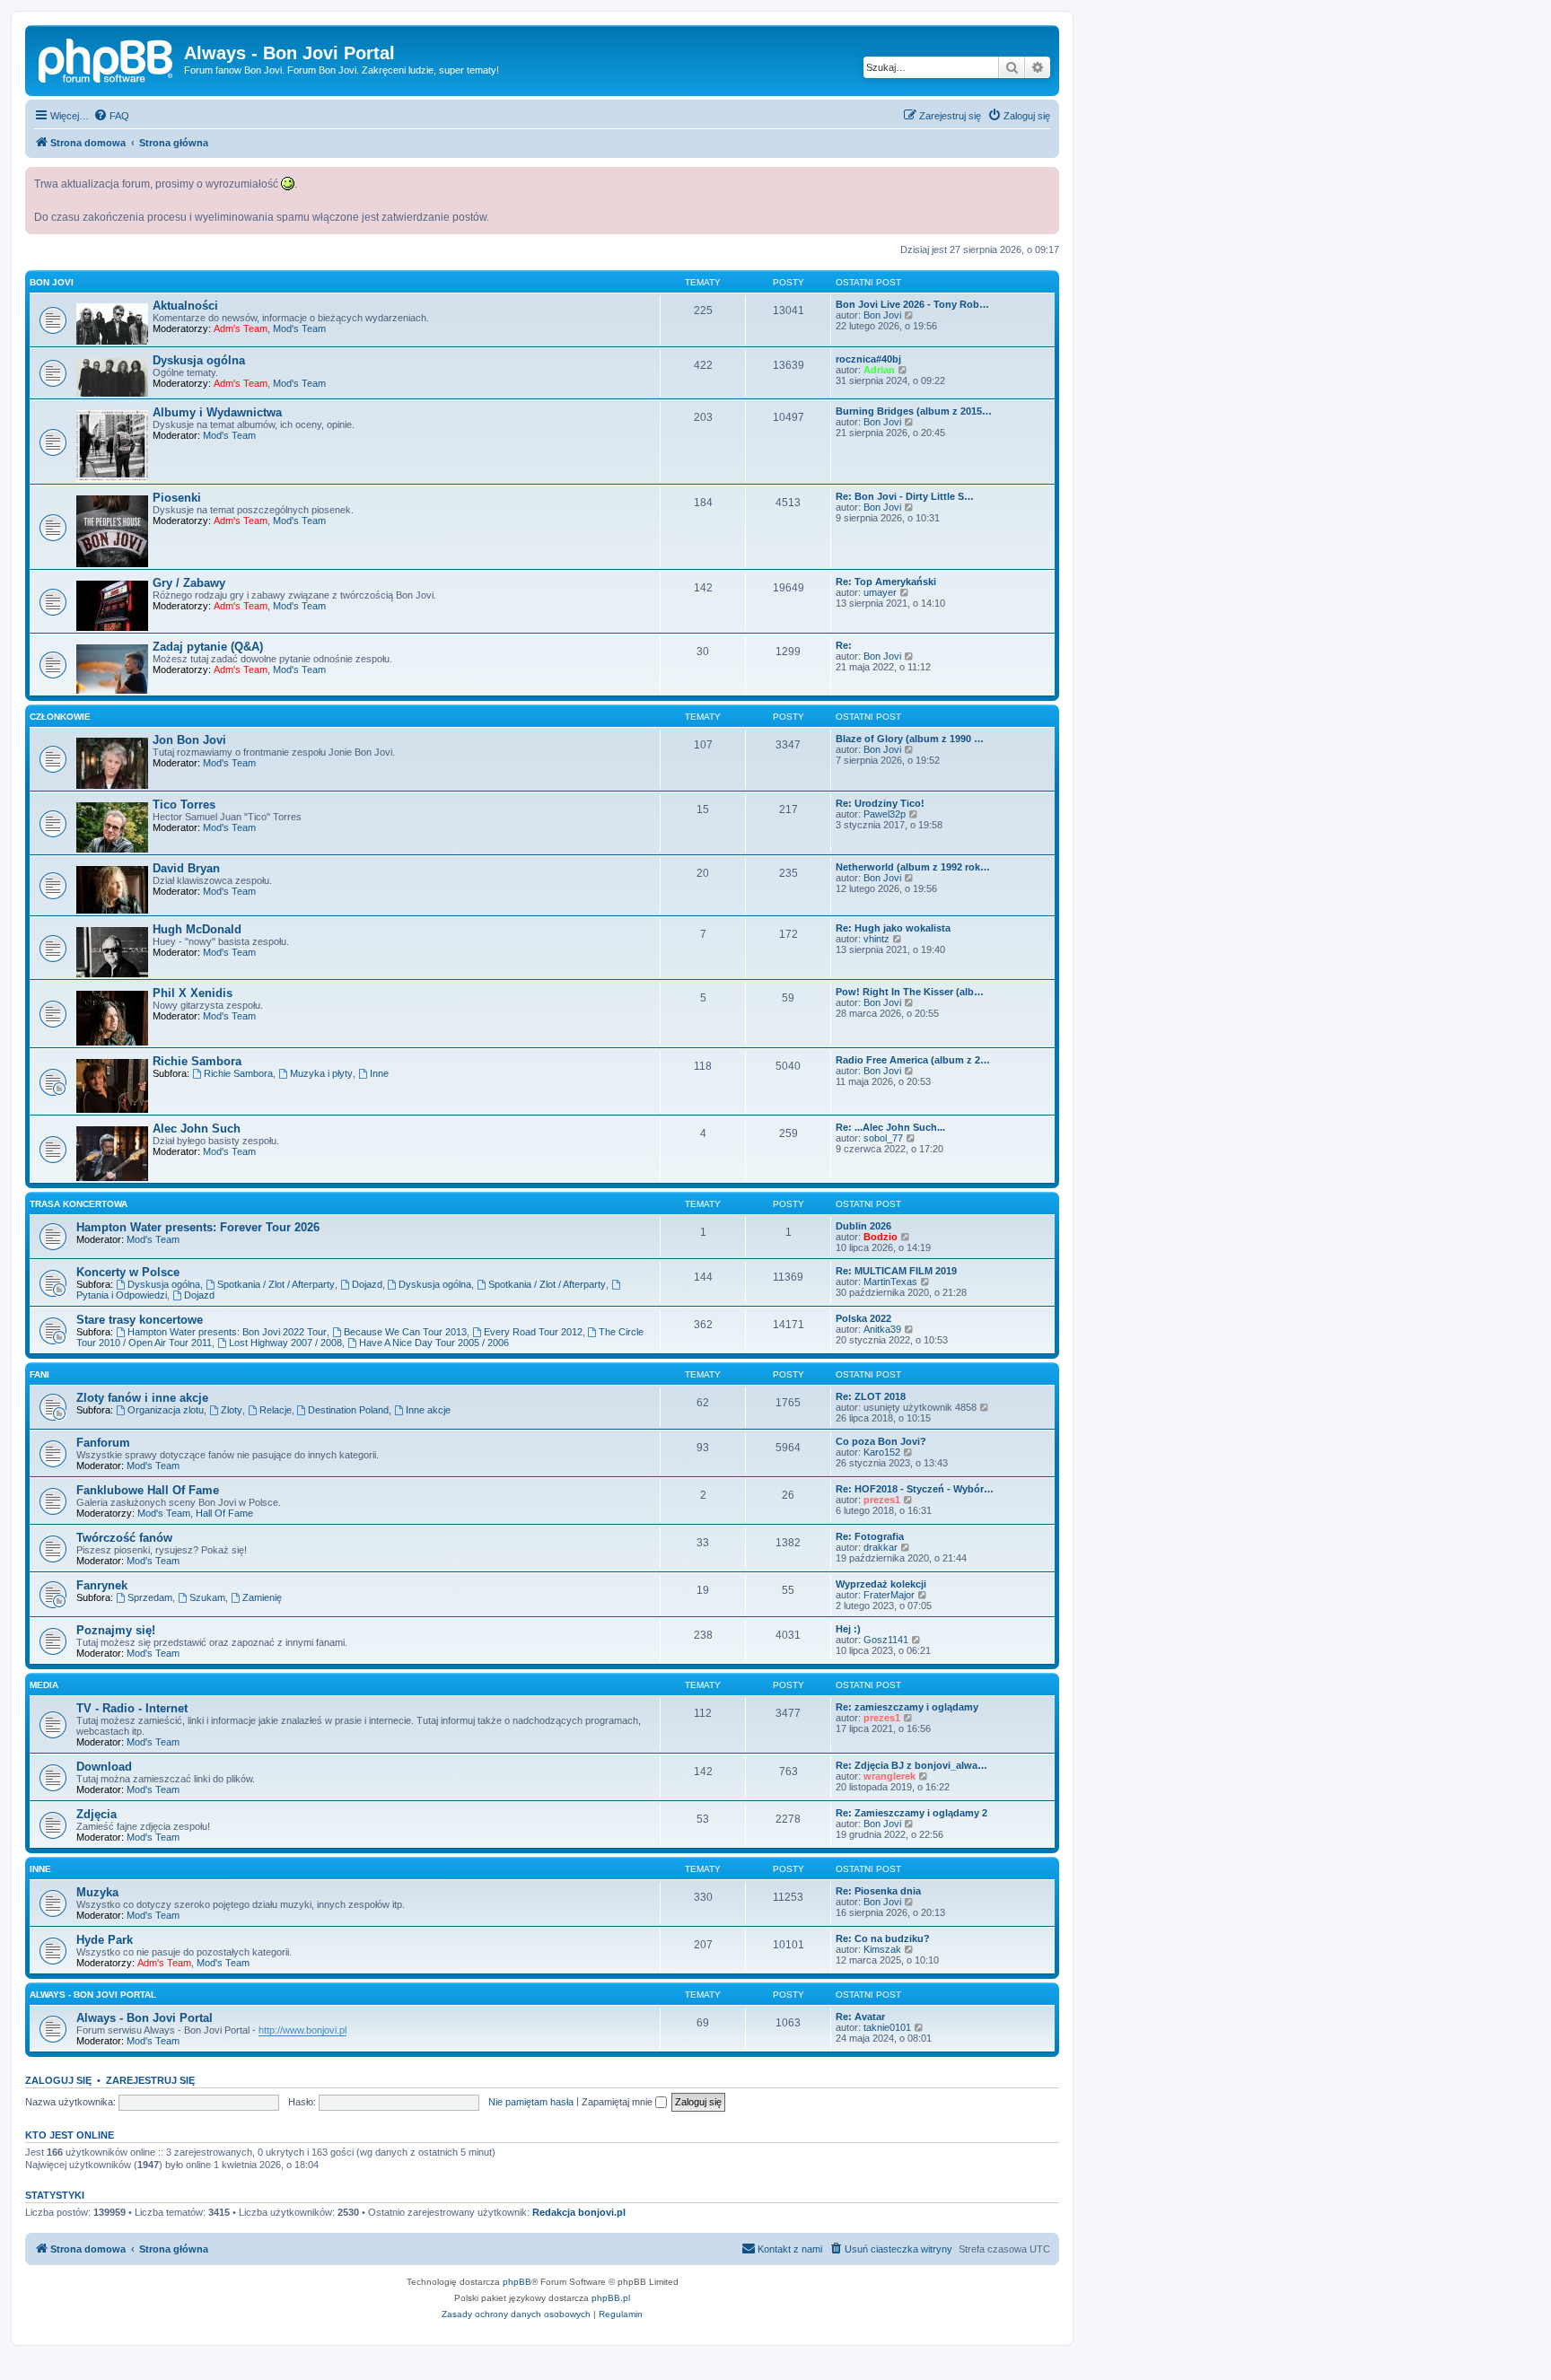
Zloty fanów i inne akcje (142, 1398)
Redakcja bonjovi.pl (579, 2212)
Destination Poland (348, 1410)
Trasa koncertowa (79, 1204)
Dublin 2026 (863, 1226)
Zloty (232, 1410)
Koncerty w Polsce (128, 1272)
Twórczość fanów (124, 1538)
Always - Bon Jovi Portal (93, 1995)
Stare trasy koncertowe (140, 1320)
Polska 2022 (863, 1318)
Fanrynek (102, 1585)
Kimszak (882, 1949)
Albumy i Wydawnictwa (217, 412)
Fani (39, 1374)
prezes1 (882, 1500)
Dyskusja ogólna (199, 360)
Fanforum (103, 1443)
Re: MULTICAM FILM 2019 (896, 1271)
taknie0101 (887, 2027)
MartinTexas (890, 1282)
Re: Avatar (860, 2017)
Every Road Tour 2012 (533, 1332)
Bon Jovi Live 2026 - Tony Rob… (912, 304)
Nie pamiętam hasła (531, 2102)
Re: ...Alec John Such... (890, 1127)
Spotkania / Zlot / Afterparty (276, 1284)
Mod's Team (299, 328)
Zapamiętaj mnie (618, 2102)
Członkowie (60, 717)
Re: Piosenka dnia (878, 1891)
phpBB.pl (611, 2298)
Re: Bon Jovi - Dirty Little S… (905, 496)
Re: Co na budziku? (883, 1938)
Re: (844, 645)
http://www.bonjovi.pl (302, 2030)
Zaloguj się (58, 2080)
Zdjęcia (96, 1814)
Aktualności (185, 306)
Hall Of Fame (224, 1513)
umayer (880, 592)
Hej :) (848, 1629)
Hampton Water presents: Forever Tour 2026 (198, 1227)
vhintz (876, 939)
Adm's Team (241, 328)
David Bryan (186, 868)
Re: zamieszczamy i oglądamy (907, 1707)
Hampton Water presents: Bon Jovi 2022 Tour (227, 1332)
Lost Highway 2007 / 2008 (285, 1343)
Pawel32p (885, 814)
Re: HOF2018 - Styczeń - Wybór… (915, 1489)
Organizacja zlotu (166, 1410)
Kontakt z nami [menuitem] (790, 2249)
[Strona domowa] (107, 58)
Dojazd (367, 1284)
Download (104, 1767)
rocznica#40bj (868, 359)
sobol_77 (883, 1138)
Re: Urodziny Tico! (880, 803)
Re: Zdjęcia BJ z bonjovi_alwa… (911, 1765)
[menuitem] (111, 116)
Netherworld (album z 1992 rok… (913, 867)
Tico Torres (184, 805)
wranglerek (889, 1776)
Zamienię (262, 1597)
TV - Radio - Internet (132, 1708)
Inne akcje (428, 1410)
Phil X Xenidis (193, 993)
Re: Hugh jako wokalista (893, 928)
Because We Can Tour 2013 (405, 1332)
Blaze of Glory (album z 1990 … (910, 739)
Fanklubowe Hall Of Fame (148, 1490)
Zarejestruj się (150, 2080)
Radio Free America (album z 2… (913, 1060)
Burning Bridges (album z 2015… (914, 411)
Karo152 (882, 1452)
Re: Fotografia (870, 1536)
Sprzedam (150, 1597)
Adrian (879, 370)
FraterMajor (889, 1595)
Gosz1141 (886, 1640)
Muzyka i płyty (321, 1073)
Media (44, 1685)
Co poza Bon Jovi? (881, 1441)
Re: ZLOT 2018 (871, 1396)
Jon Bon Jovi (189, 740)
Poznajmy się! (116, 1630)
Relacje (276, 1410)
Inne (379, 1073)
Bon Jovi (52, 282)
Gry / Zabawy (189, 583)
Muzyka (97, 1892)
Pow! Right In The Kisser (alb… (910, 992)
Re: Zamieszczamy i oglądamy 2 (911, 1813)
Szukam (207, 1597)
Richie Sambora (197, 1061)
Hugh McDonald (197, 929)
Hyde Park (105, 1940)
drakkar (881, 1547)
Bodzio (881, 1237)
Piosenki (177, 498)
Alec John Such (197, 1129)
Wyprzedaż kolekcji (881, 1584)
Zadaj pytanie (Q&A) (208, 647)
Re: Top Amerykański (886, 582)
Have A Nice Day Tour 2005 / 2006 (434, 1343)
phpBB (517, 2282)
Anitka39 (882, 1329)
